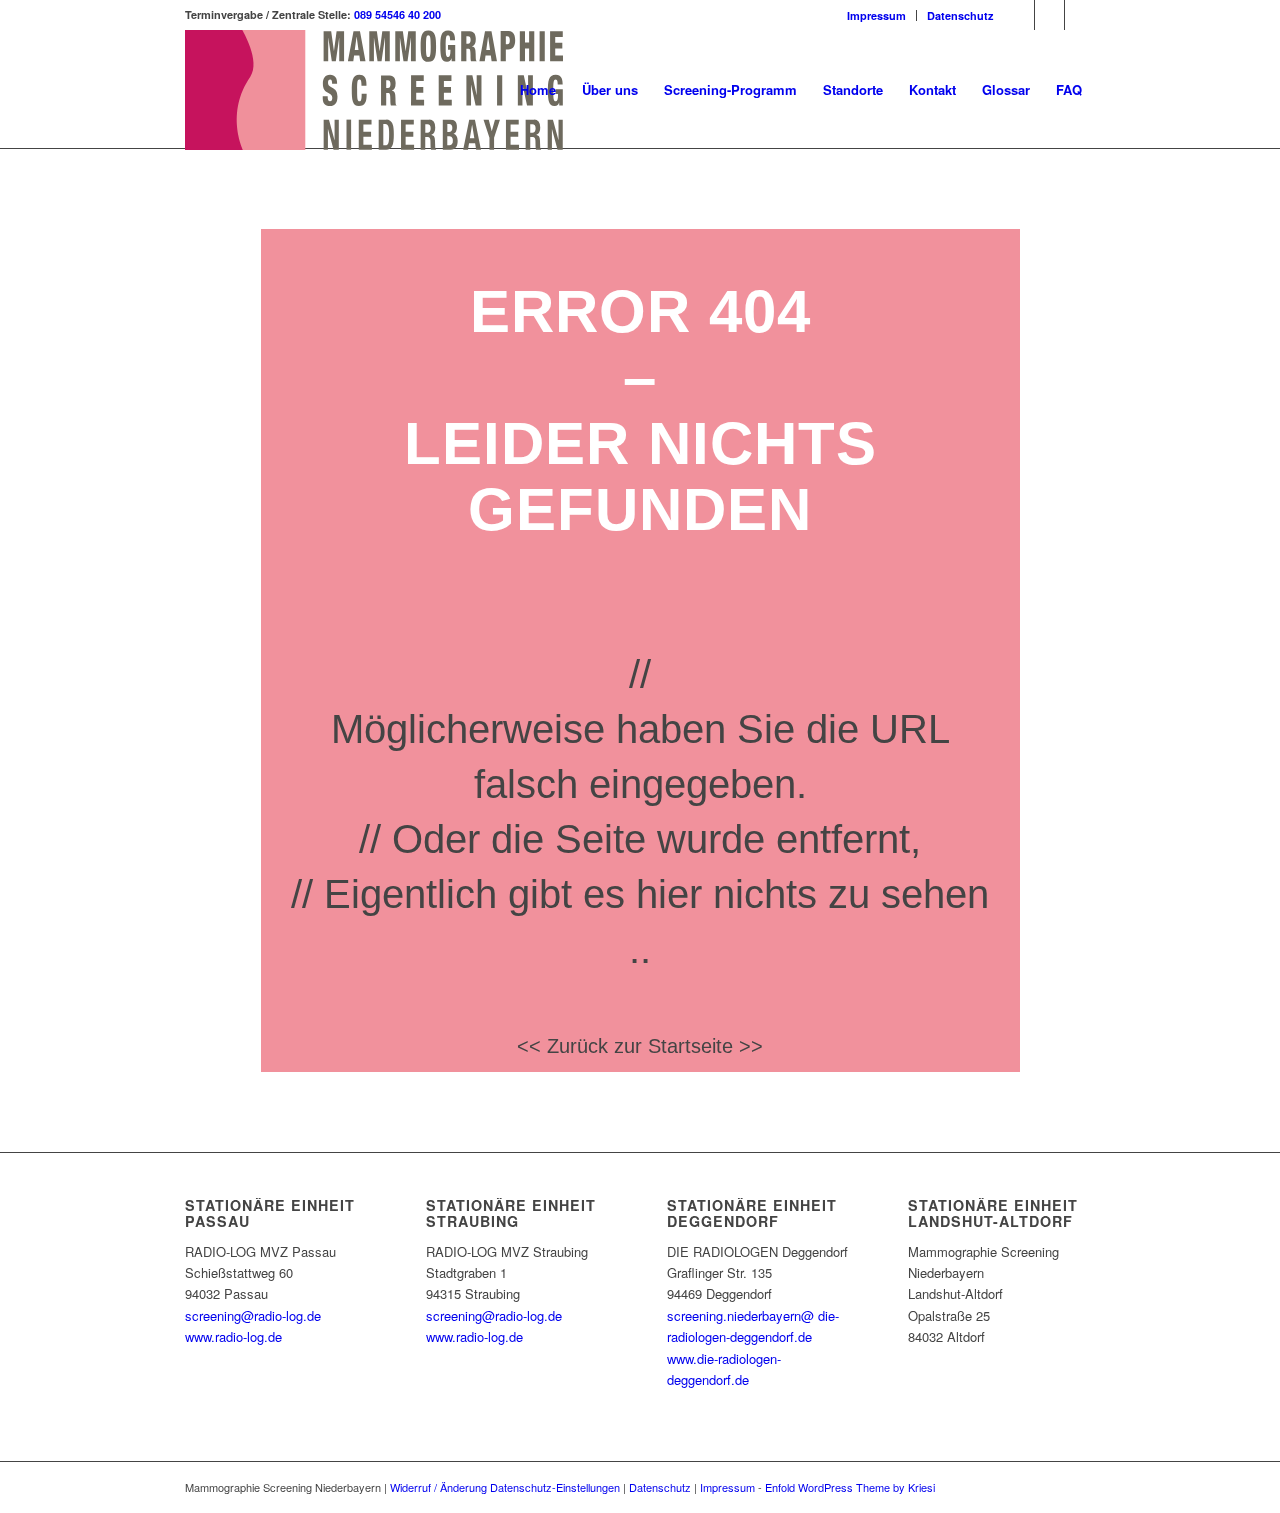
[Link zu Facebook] (1019, 15)
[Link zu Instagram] (1049, 15)
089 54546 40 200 (397, 14)
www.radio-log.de (233, 1336)
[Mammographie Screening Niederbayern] (374, 90)
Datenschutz (960, 15)
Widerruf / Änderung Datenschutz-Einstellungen (505, 1487)
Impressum (876, 15)
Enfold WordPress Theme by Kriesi (850, 1487)
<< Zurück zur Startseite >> (640, 1046)
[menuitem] (877, 15)
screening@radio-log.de (253, 1315)
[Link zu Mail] (1080, 15)
